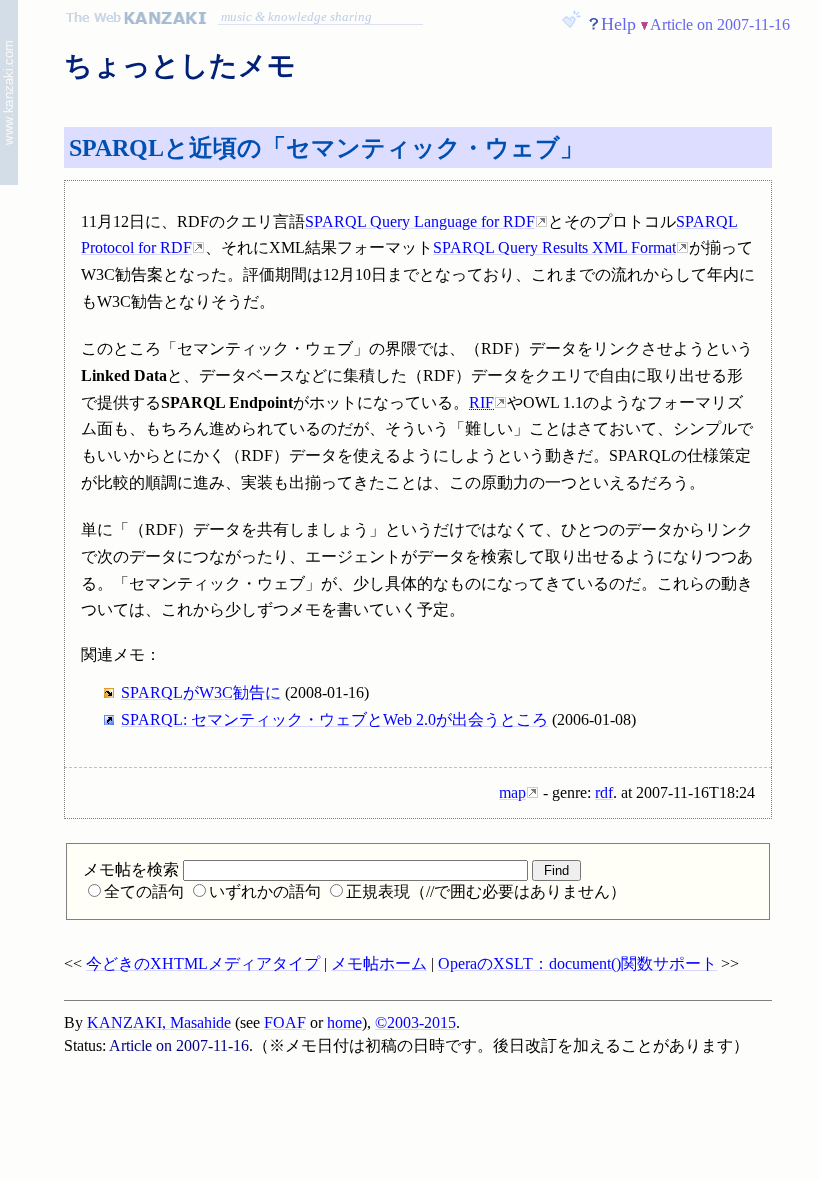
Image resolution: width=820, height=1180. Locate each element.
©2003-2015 (415, 1022)
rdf (604, 792)
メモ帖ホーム (379, 963)
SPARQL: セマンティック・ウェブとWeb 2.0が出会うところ (334, 719)
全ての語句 (144, 891)
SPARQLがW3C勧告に (201, 692)
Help (618, 24)
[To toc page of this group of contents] (9, 95)
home (344, 1022)
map (512, 792)
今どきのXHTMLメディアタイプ (203, 963)
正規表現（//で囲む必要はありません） (486, 891)
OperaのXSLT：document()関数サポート (577, 963)
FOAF (285, 1022)
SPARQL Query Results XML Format (554, 247)
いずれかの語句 (265, 891)
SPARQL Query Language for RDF (420, 221)
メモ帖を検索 (133, 869)
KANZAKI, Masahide (159, 1022)
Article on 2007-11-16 (720, 24)
